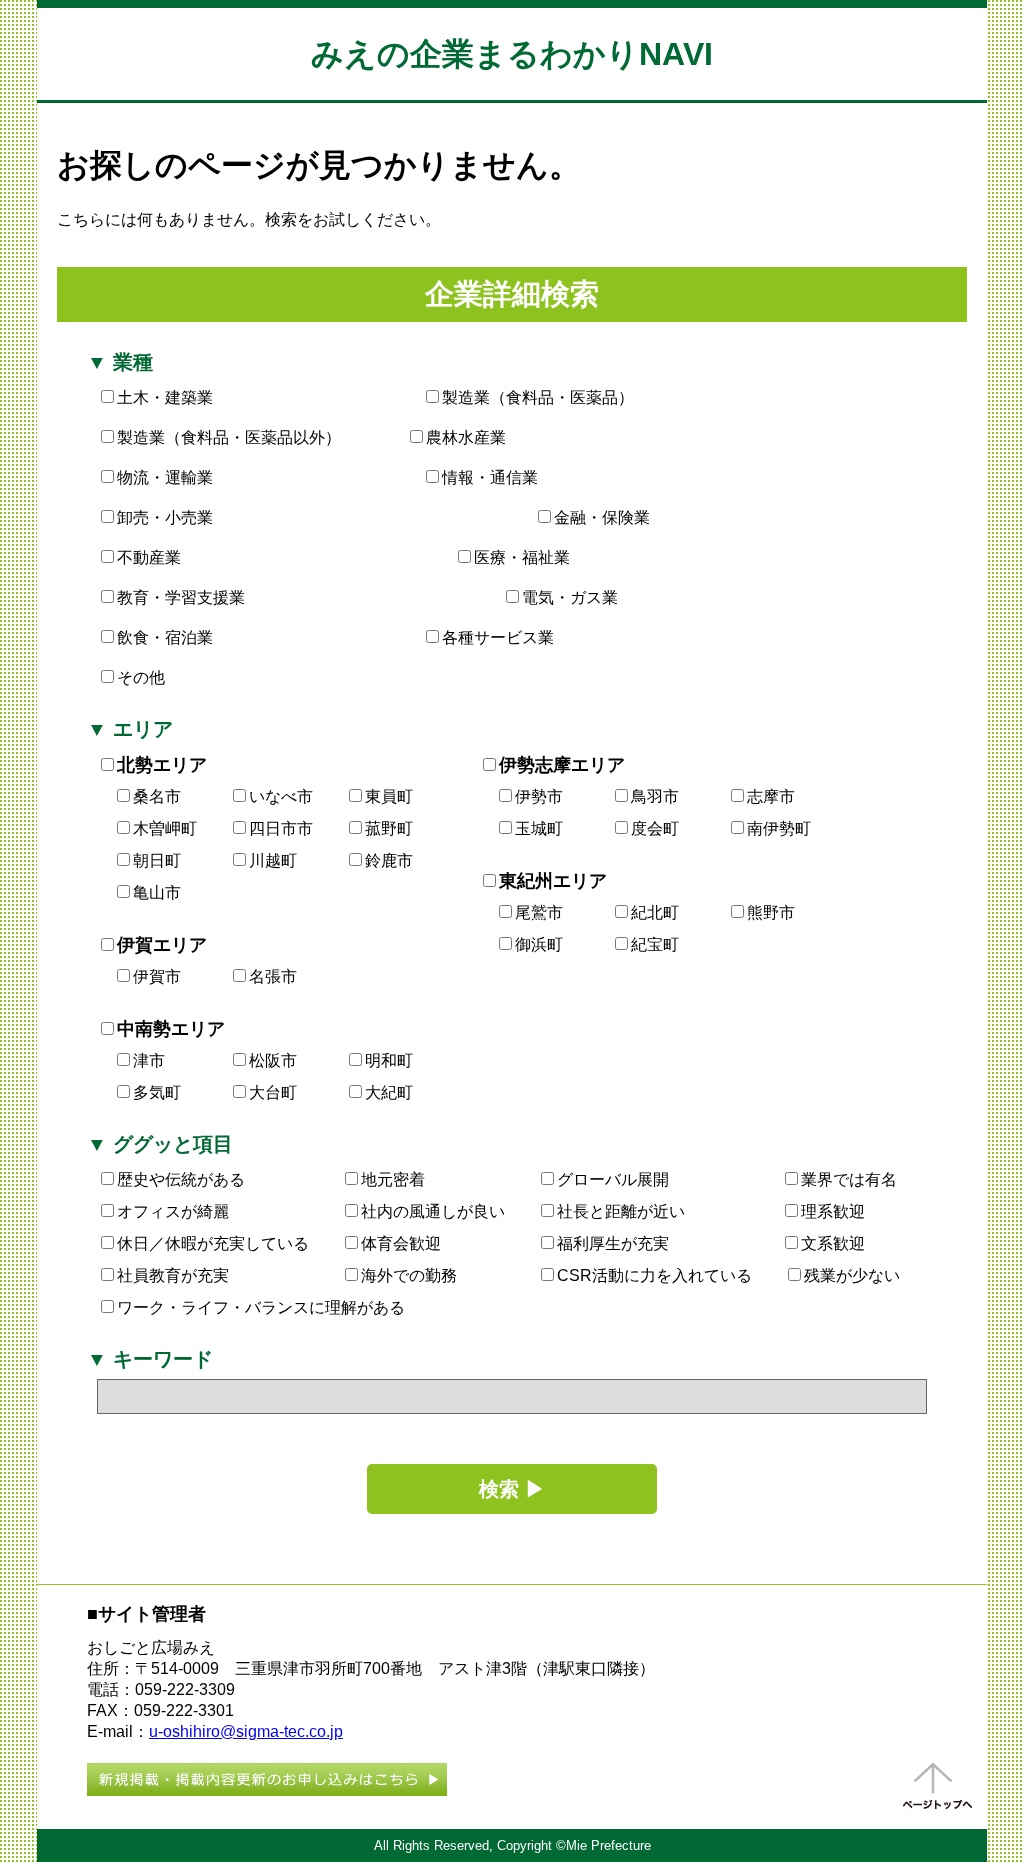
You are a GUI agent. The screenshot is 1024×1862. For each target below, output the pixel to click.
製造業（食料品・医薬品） (538, 397)
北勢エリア (162, 765)
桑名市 (157, 796)
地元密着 (393, 1179)
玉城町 (539, 828)
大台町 (273, 1092)
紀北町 (655, 912)
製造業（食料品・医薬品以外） (229, 437)
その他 (141, 677)
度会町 (655, 828)
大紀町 (389, 1092)
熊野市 (771, 912)
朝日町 (157, 860)
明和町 (389, 1060)
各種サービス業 (498, 637)
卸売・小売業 (165, 517)
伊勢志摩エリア (562, 765)
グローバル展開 (613, 1179)
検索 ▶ (512, 1489)
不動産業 (149, 557)
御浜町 (539, 944)
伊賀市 (157, 976)
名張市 (273, 976)
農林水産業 (466, 437)
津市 (149, 1060)
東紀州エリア (553, 881)
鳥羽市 (655, 796)
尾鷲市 (539, 912)
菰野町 (389, 828)
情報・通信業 (490, 477)
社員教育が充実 (173, 1275)
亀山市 (157, 892)
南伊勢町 (779, 828)
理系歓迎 (833, 1211)
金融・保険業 (602, 517)
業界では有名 (849, 1179)
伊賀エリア (162, 945)
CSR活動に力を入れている (654, 1275)
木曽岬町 (165, 828)
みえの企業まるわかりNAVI (512, 54)
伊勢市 (539, 796)
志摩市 (771, 796)
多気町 (157, 1092)
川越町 (273, 860)
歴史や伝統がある (181, 1179)
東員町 (389, 796)
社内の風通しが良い (433, 1211)
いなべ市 (281, 796)
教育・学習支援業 (181, 597)
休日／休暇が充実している (213, 1243)
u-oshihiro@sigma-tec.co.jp (246, 1731)
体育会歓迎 (401, 1243)
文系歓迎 (833, 1243)
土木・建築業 (165, 397)
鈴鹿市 (389, 860)
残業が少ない (852, 1275)
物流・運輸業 (165, 477)
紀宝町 (655, 944)
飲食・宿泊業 (165, 637)
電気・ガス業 (570, 597)
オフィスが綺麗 (173, 1211)
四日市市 (281, 828)
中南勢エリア (171, 1029)
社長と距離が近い (621, 1211)
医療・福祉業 (522, 557)
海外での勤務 (409, 1275)
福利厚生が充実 (613, 1243)
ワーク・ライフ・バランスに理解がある (261, 1307)
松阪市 (273, 1060)
